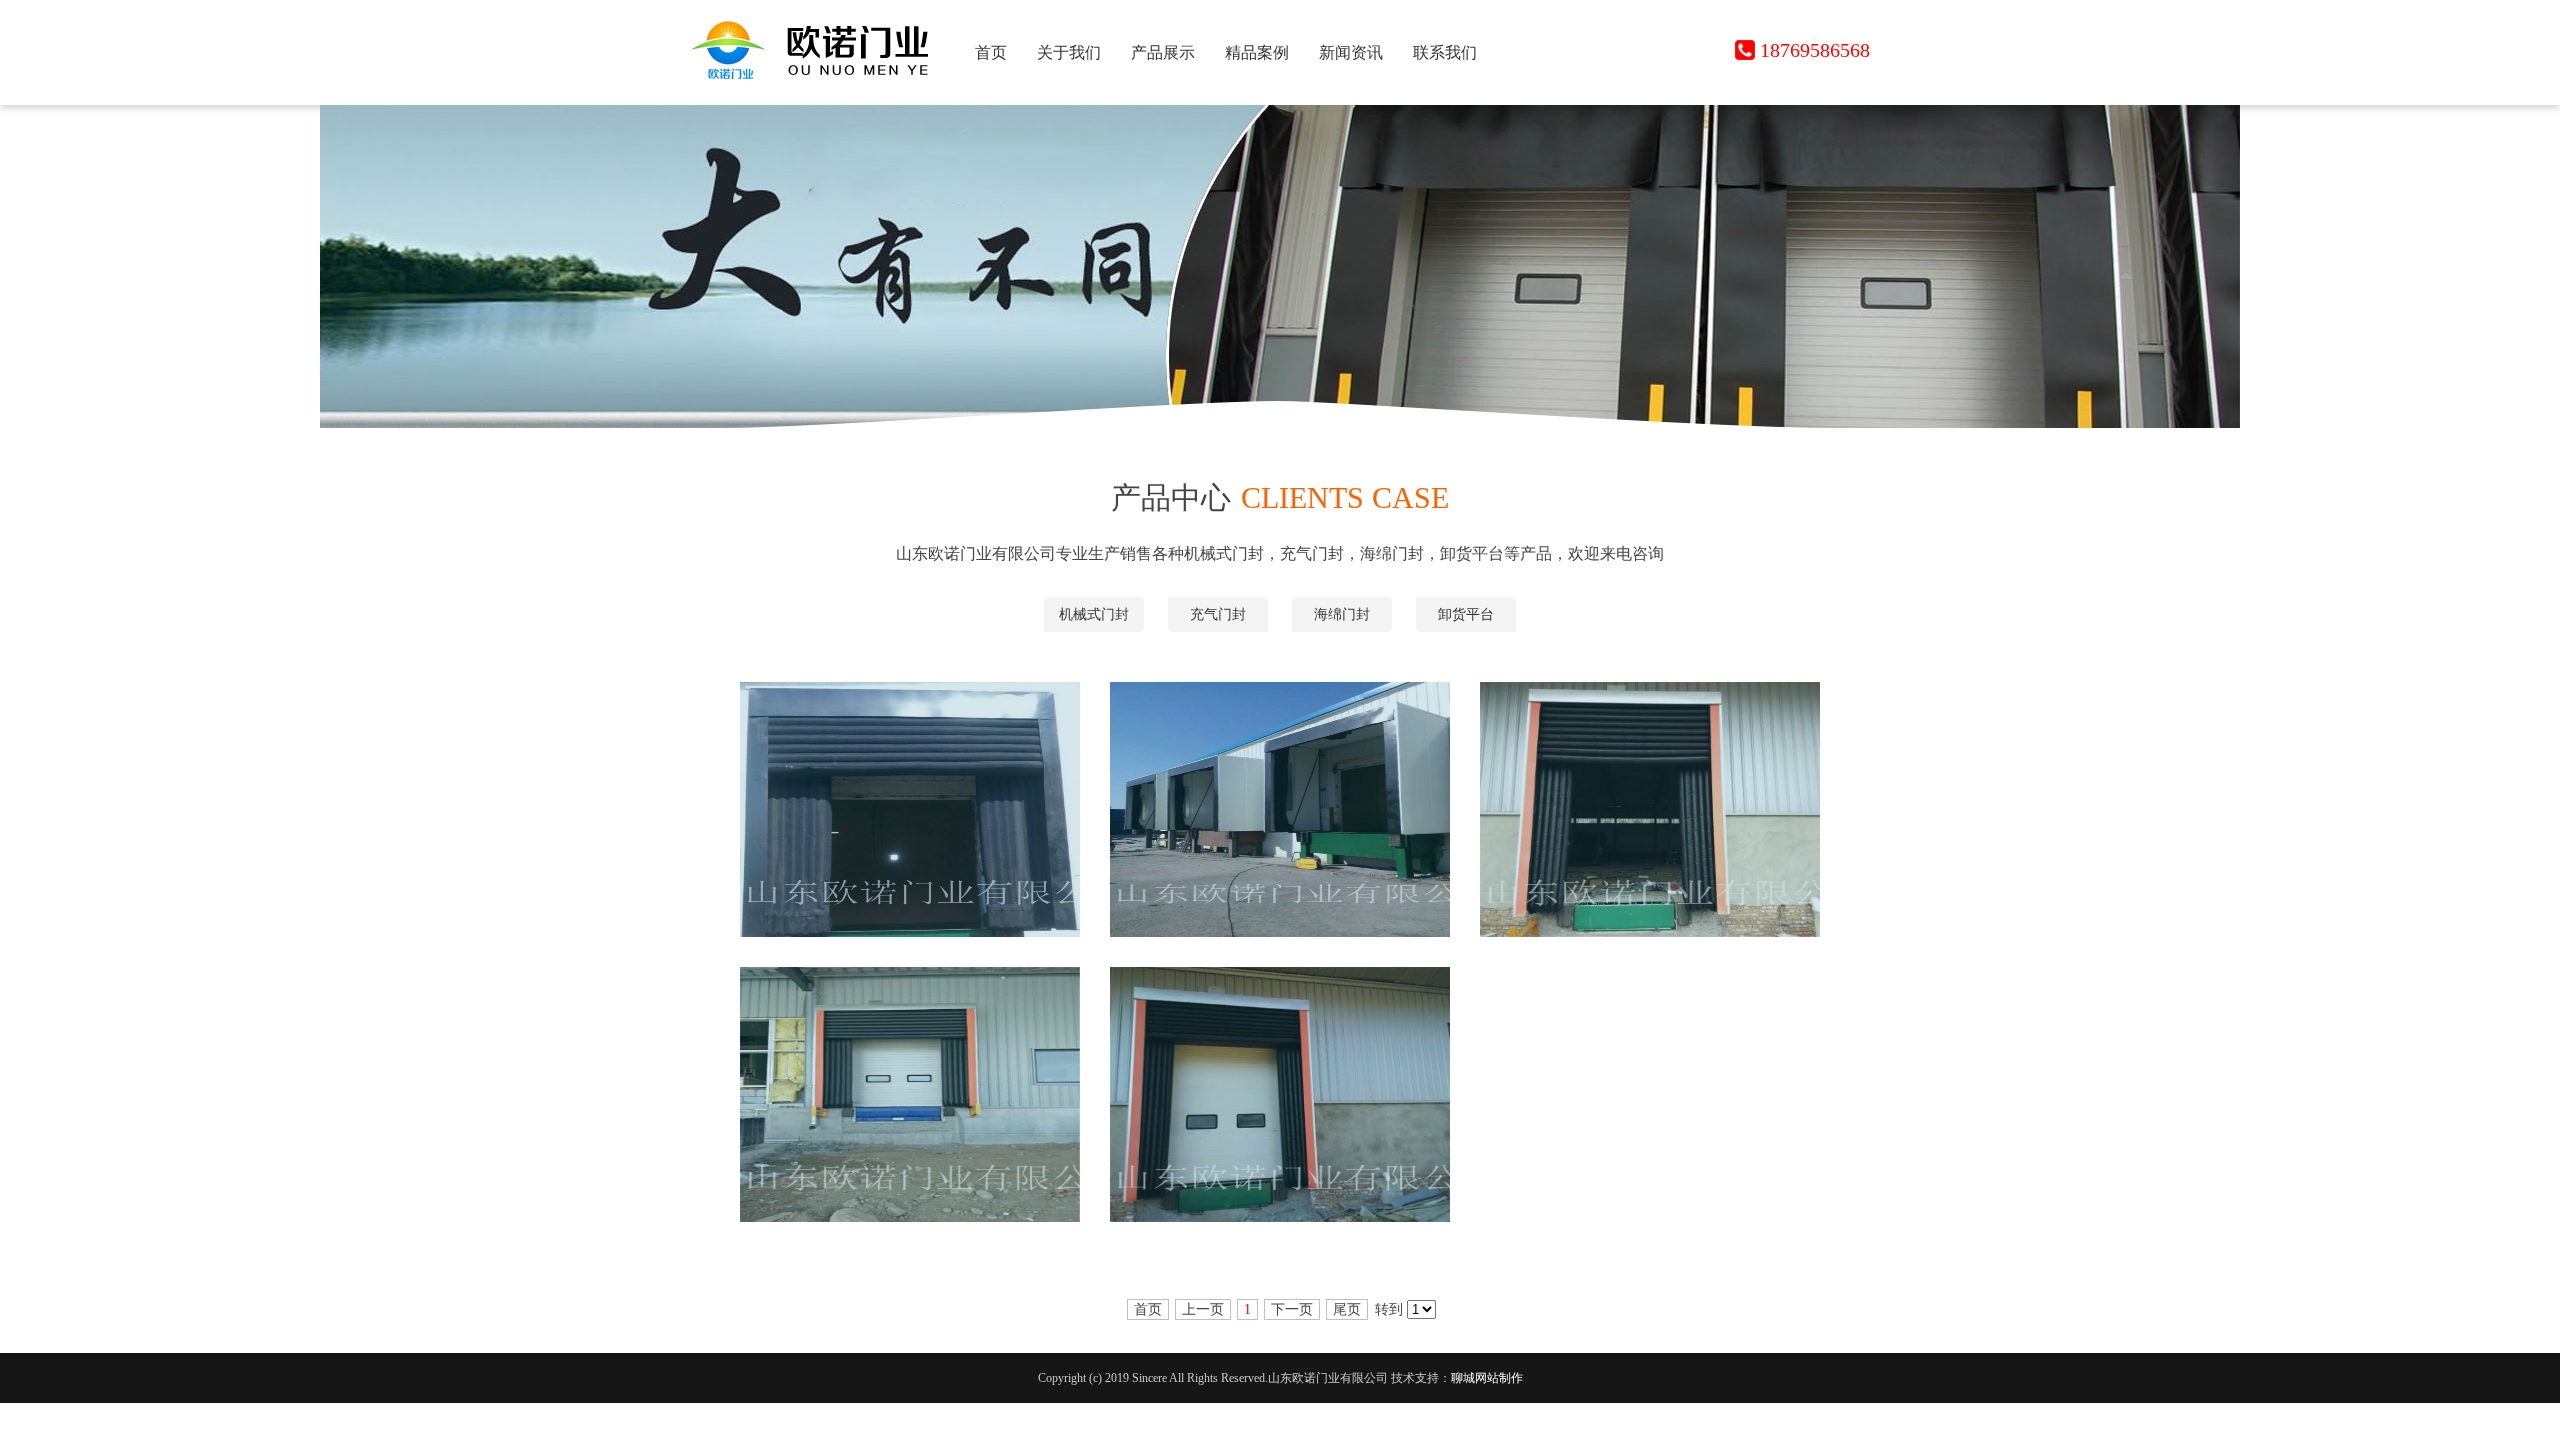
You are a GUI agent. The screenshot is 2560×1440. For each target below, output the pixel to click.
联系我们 (1445, 52)
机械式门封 (1094, 614)
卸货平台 (1466, 614)
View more (927, 827)
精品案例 (1257, 52)
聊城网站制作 (1487, 1378)
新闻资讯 (1351, 52)
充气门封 (1218, 614)
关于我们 (1069, 52)
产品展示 (1163, 52)
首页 (991, 52)
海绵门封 (1342, 614)
